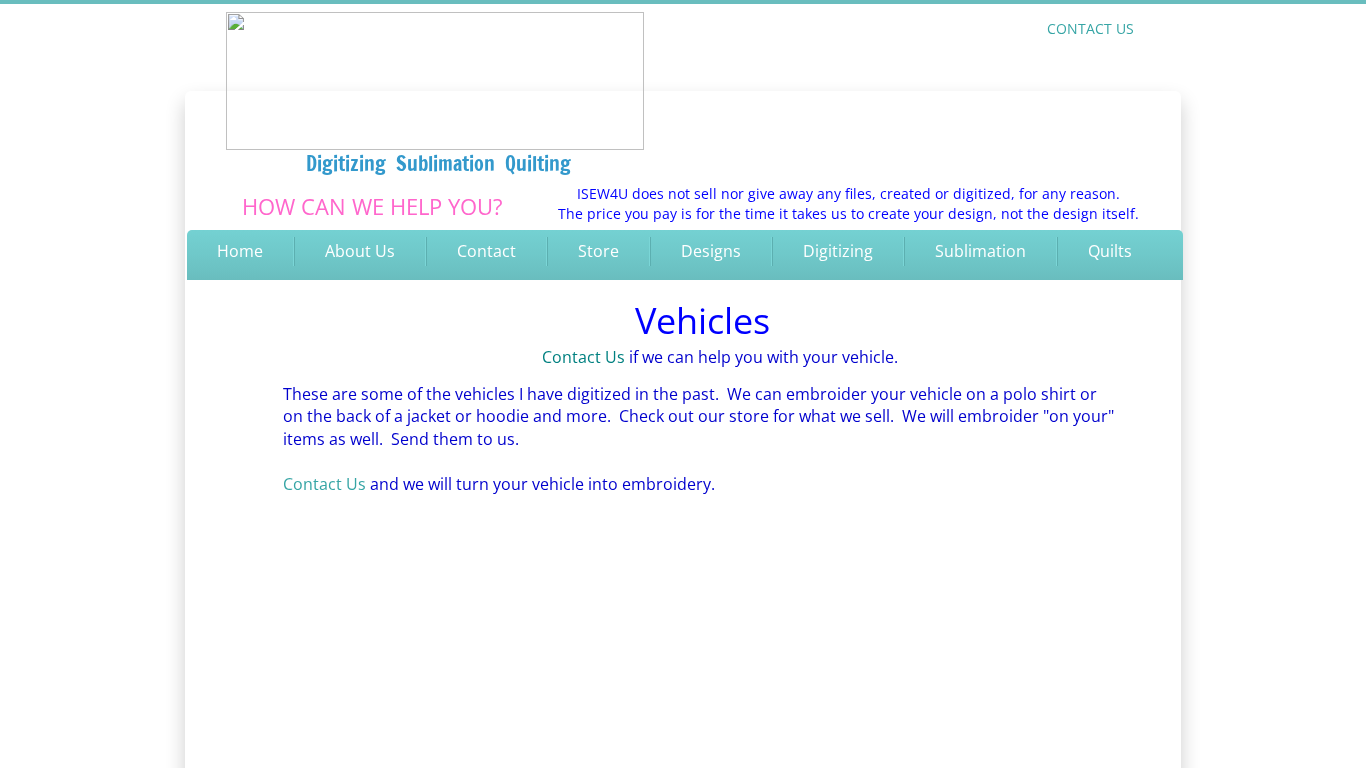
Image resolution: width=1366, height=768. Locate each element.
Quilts (1110, 251)
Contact (486, 251)
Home (240, 251)
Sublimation (980, 251)
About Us (360, 251)
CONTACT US (1090, 28)
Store (598, 251)
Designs (711, 251)
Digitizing (838, 251)
